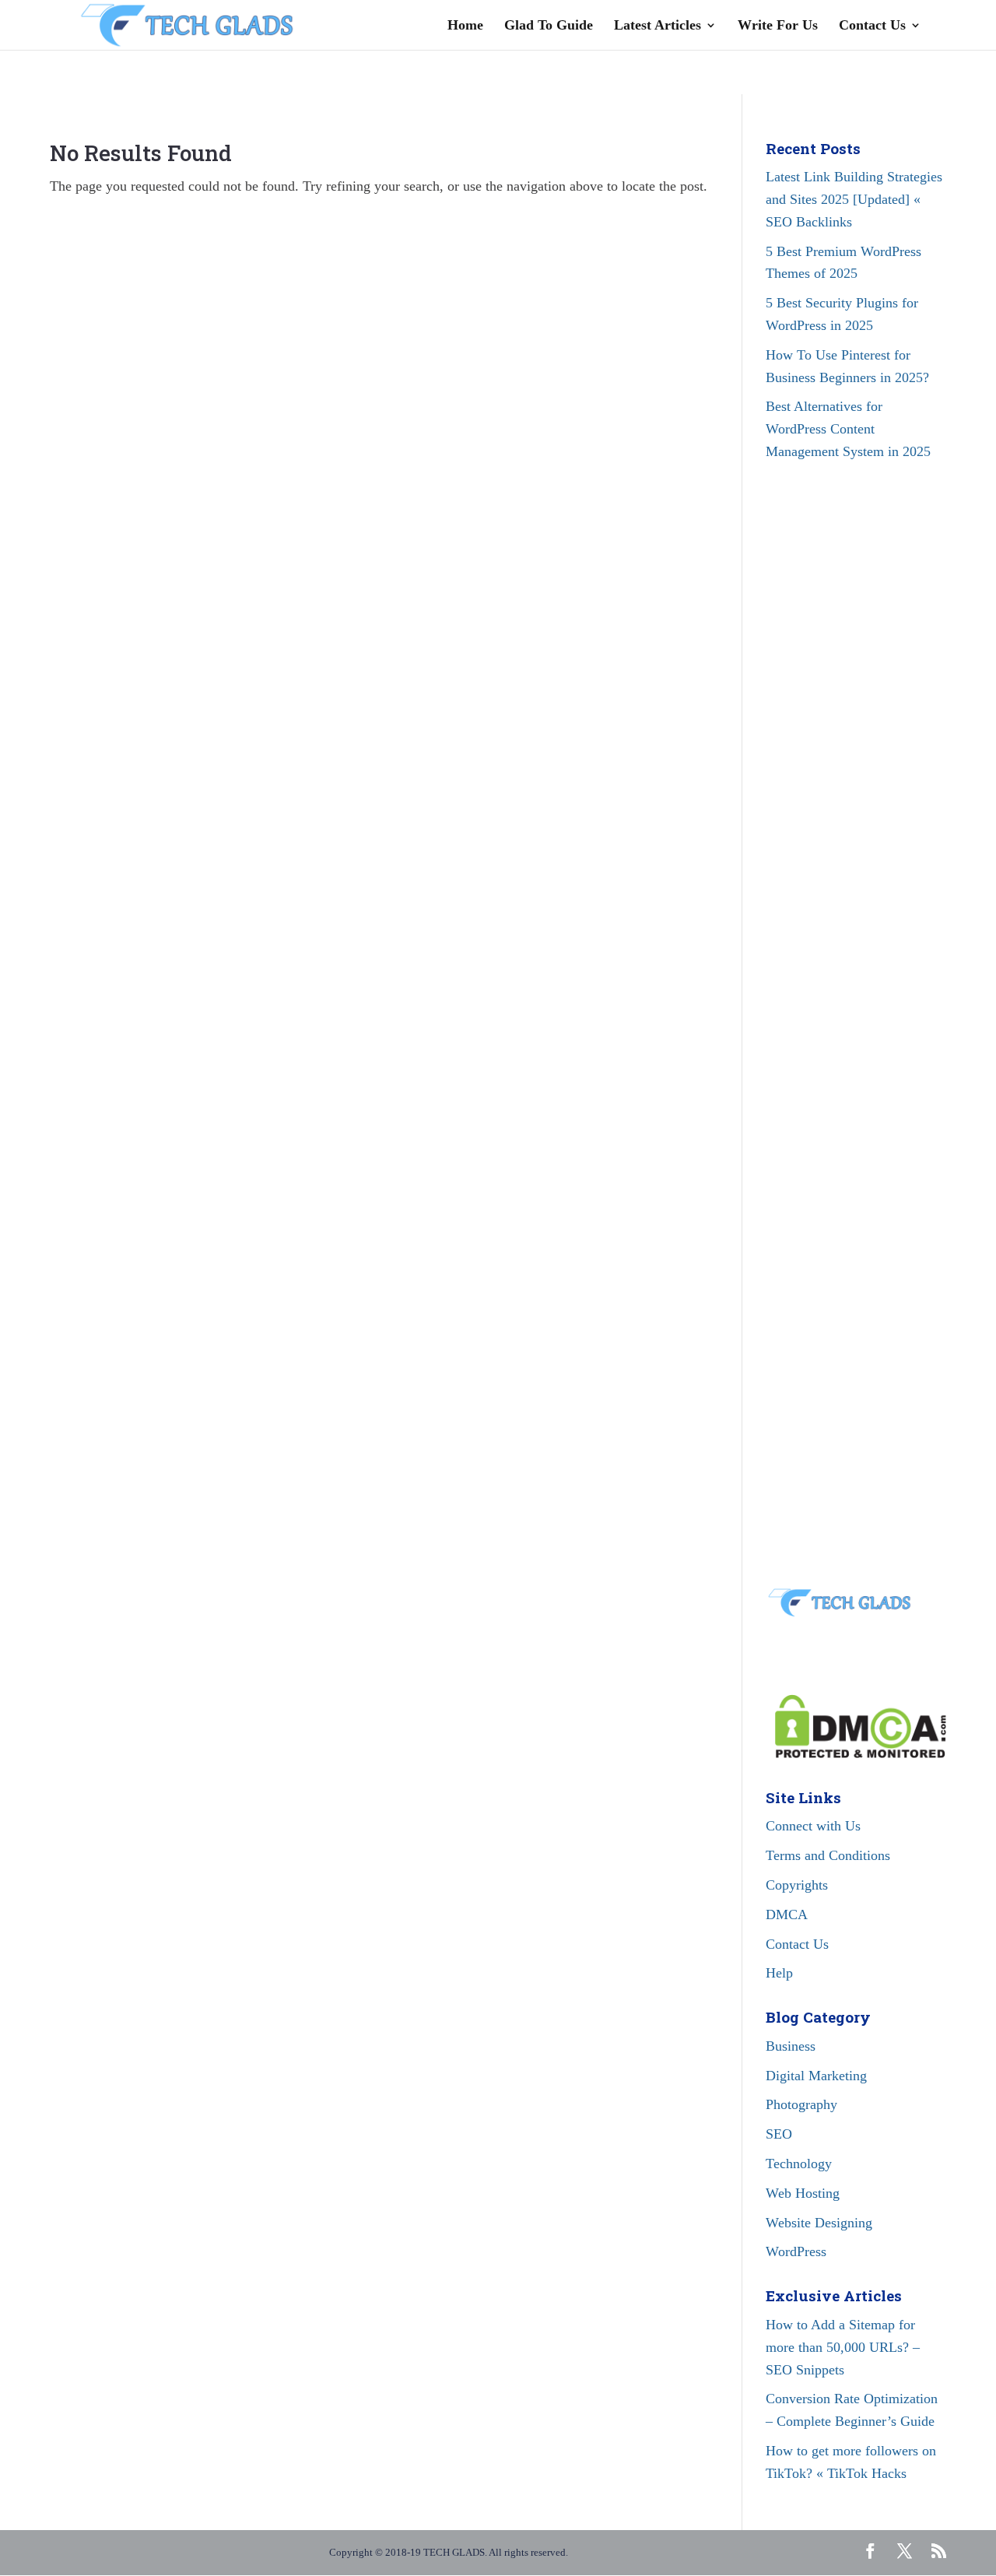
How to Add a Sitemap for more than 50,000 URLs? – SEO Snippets (843, 2347)
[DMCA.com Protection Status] (856, 1753)
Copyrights (797, 1885)
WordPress (796, 2251)
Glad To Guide (549, 26)
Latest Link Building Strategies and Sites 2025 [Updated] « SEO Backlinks (854, 199)
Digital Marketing (816, 2076)
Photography (801, 2104)
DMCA (787, 1914)
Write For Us (778, 26)
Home (465, 26)
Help (779, 1973)
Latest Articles (658, 26)
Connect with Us (813, 1826)
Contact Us (872, 26)
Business (791, 2046)
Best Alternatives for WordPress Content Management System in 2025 (848, 429)
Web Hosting (803, 2193)
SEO (779, 2134)
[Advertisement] (856, 764)
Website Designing (819, 2223)
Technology (799, 2164)
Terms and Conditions (828, 1855)
